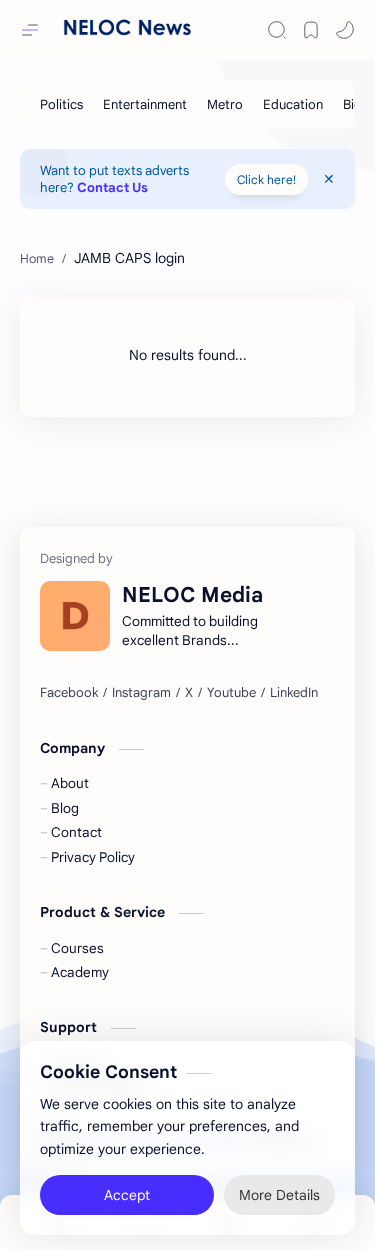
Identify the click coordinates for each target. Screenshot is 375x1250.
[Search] (277, 30)
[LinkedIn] (294, 693)
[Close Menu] (329, 179)
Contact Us (112, 187)
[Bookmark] (311, 30)
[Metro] (225, 104)
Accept (127, 1190)
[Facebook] (69, 693)
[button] (345, 30)
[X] (189, 693)
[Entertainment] (145, 104)
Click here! (266, 179)
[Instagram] (141, 693)
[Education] (293, 104)
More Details (279, 1190)
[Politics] (61, 104)
